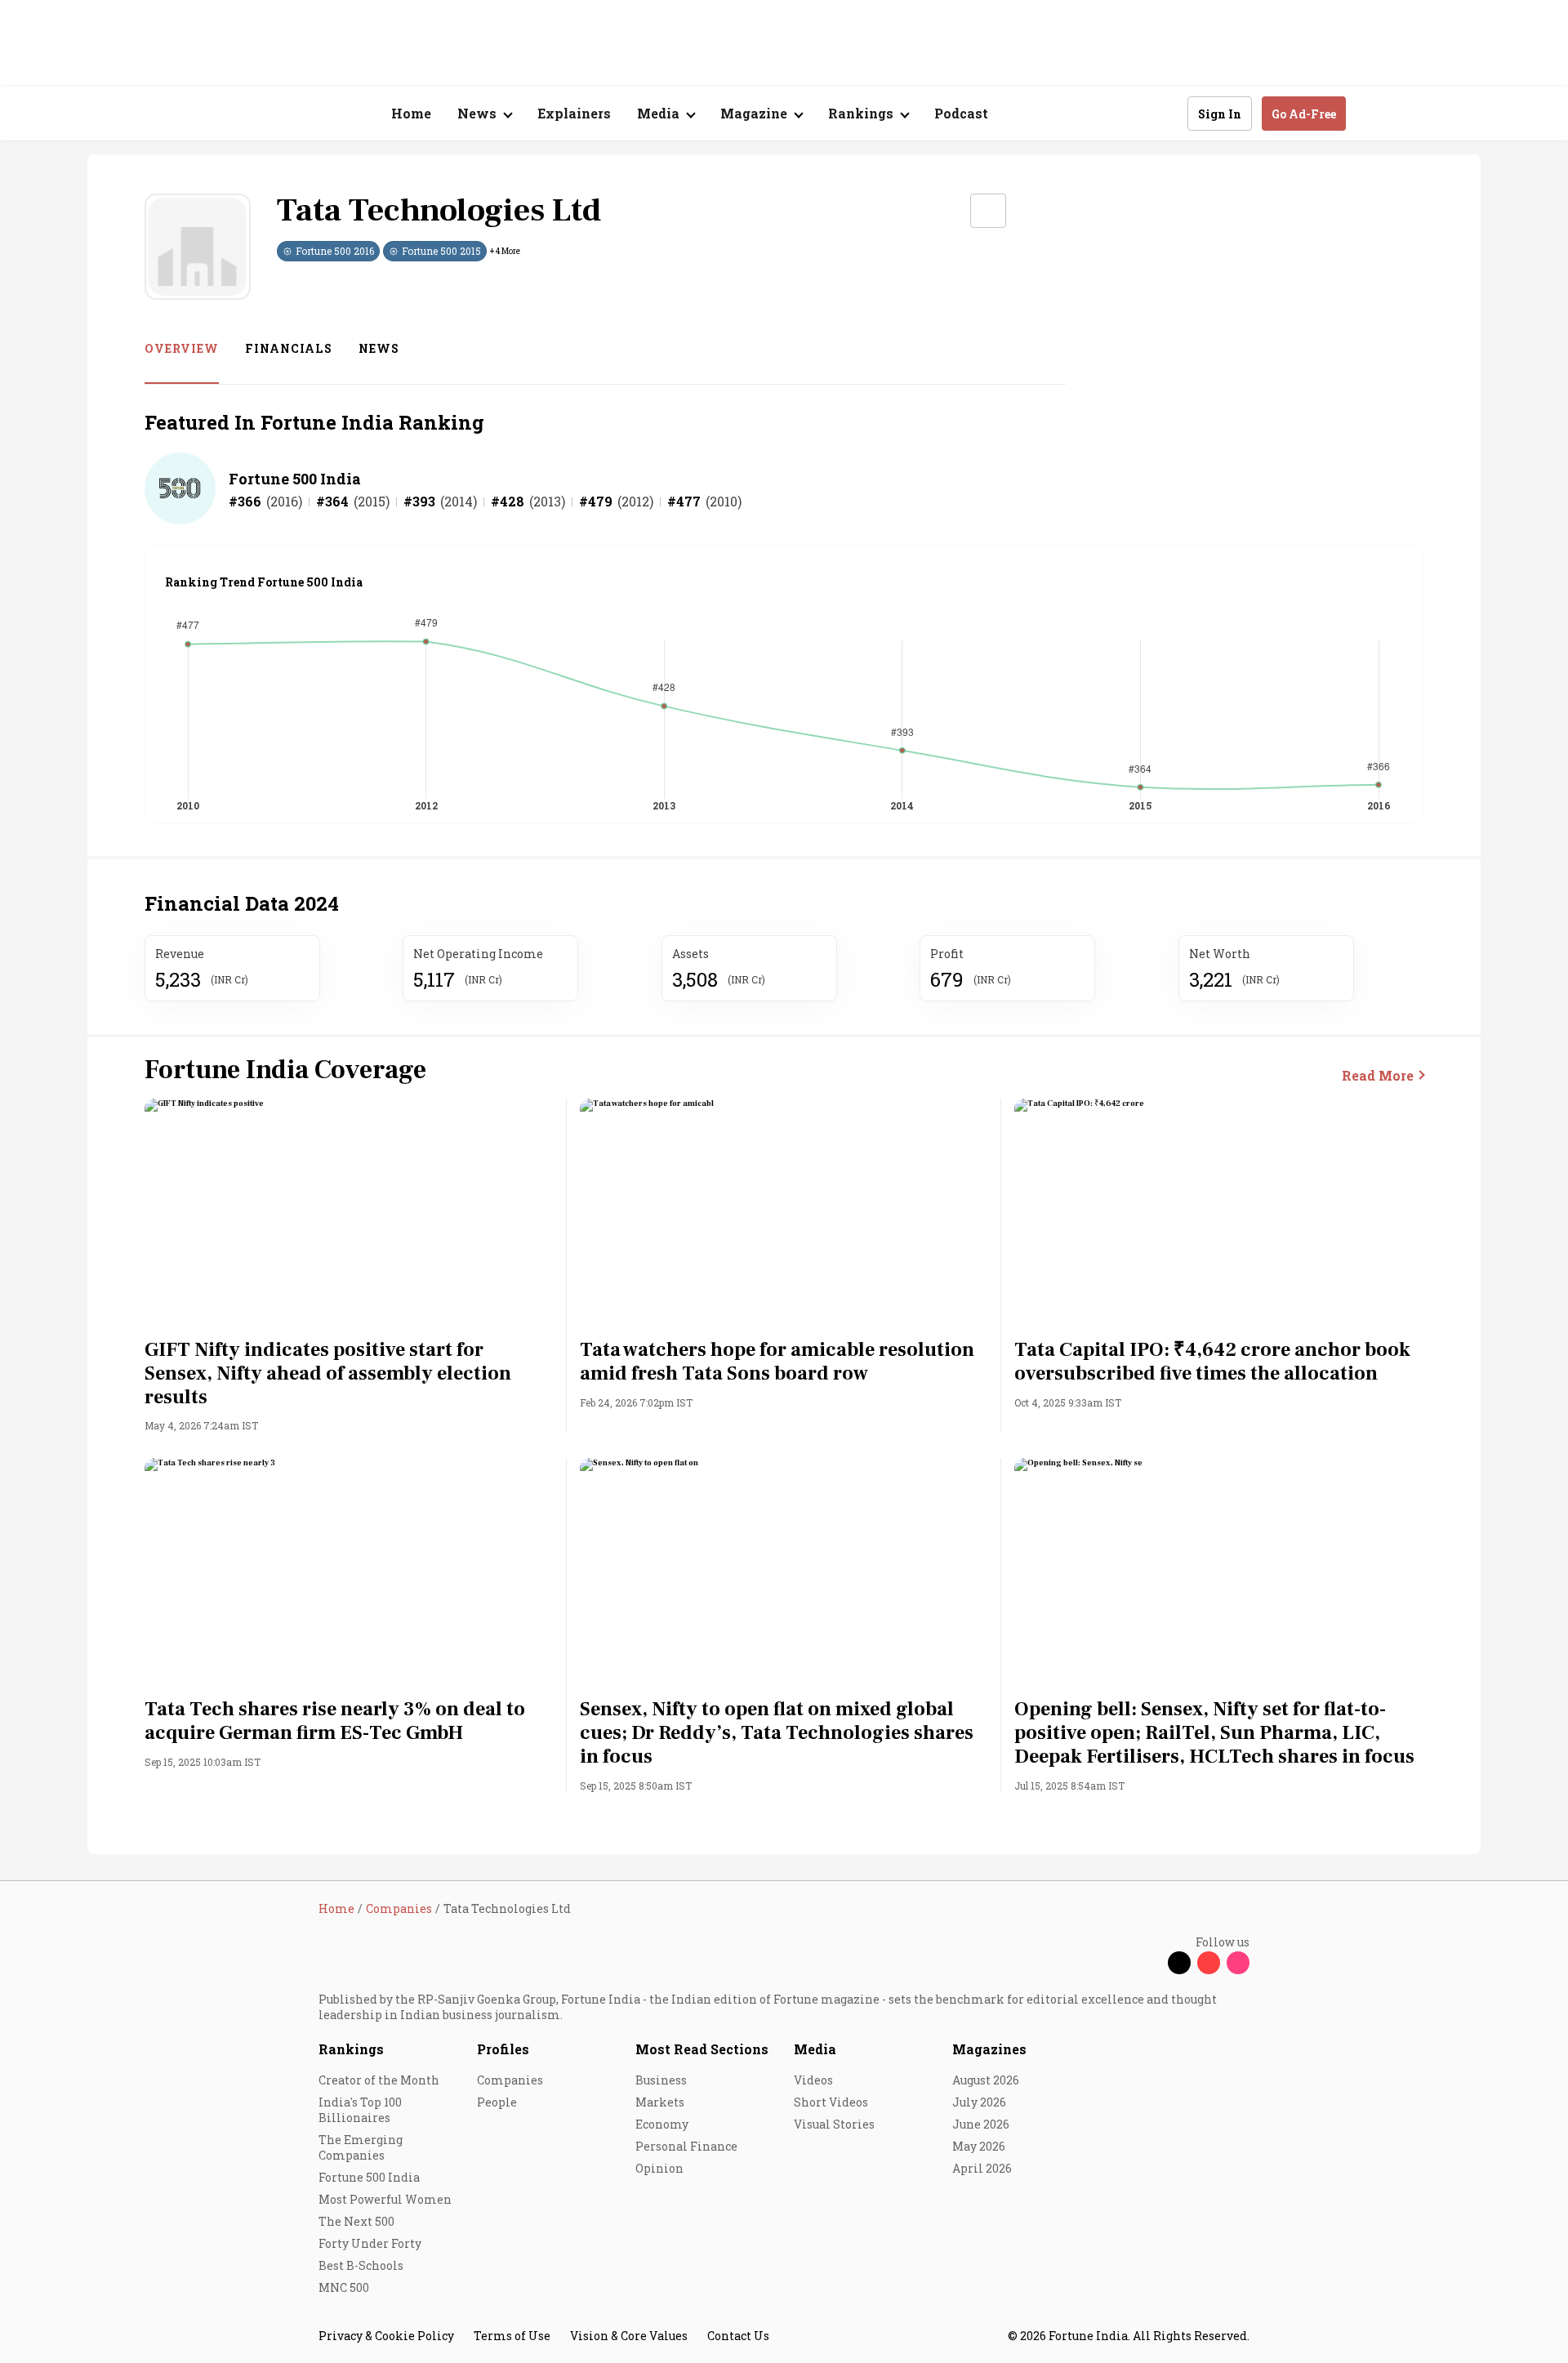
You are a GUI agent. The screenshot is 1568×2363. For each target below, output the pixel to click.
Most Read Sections (702, 2049)
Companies (510, 2080)
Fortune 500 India (295, 479)
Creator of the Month (379, 2080)
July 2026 (979, 2102)
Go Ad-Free (1304, 114)
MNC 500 (344, 2287)
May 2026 (979, 2146)
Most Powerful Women (385, 2199)
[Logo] (310, 114)
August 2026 (986, 2080)
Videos (813, 2080)
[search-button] (1165, 113)
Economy (662, 2124)
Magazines (989, 2049)
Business (661, 2080)
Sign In (1220, 114)
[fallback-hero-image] (349, 1214)
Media (815, 2049)
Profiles (503, 2049)
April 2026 (982, 2168)
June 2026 (981, 2124)
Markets (660, 2102)
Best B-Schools (361, 2265)
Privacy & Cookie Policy (386, 2336)
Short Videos (831, 2102)
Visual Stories (834, 2124)
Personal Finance (686, 2146)
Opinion (659, 2168)
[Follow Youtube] (1209, 1963)
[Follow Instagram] (1238, 1963)
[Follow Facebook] (1150, 1963)
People (497, 2102)
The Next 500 (356, 2221)
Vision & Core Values (629, 2336)
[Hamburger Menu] (232, 114)
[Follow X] (1179, 1963)
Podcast (961, 113)
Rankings (351, 2049)
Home (411, 113)
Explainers (574, 113)
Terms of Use (512, 2336)
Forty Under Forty (370, 2243)
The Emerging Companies (361, 2147)
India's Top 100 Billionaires (360, 2110)
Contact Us (738, 2336)
